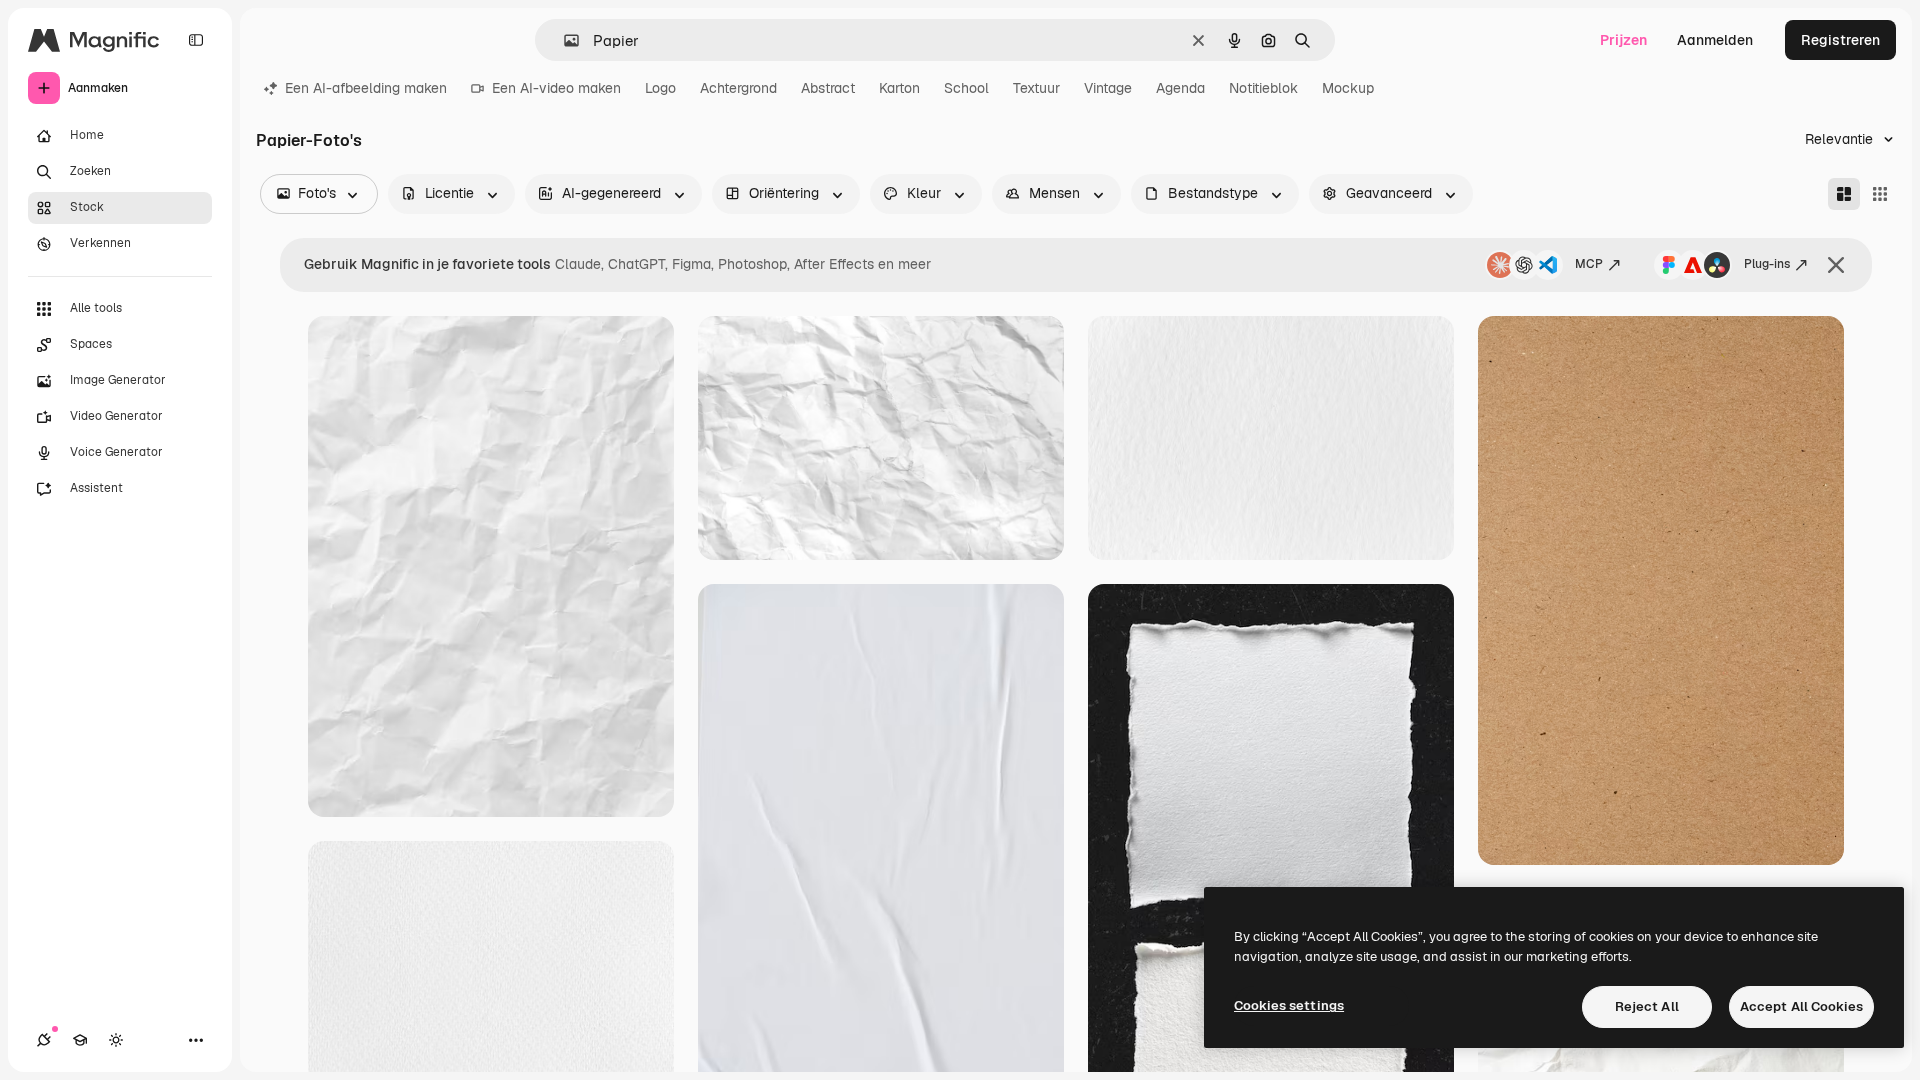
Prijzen (1623, 40)
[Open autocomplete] (563, 40)
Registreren (1840, 40)
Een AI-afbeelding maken (366, 88)
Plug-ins (1767, 264)
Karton (899, 88)
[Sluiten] (1836, 265)
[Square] (1880, 194)
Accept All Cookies (1801, 1006)
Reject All (1647, 1006)
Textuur (1036, 88)
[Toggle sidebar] (196, 40)
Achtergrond (738, 88)
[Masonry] (1844, 194)
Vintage (1108, 88)
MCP (1589, 264)
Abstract (828, 88)
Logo (660, 88)
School (966, 88)
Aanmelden (1715, 40)
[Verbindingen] (44, 1040)
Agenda (1180, 88)
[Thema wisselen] (116, 1040)
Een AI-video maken (556, 88)
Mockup (1348, 88)
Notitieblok (1263, 88)
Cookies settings (1289, 1005)
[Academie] (80, 1040)
